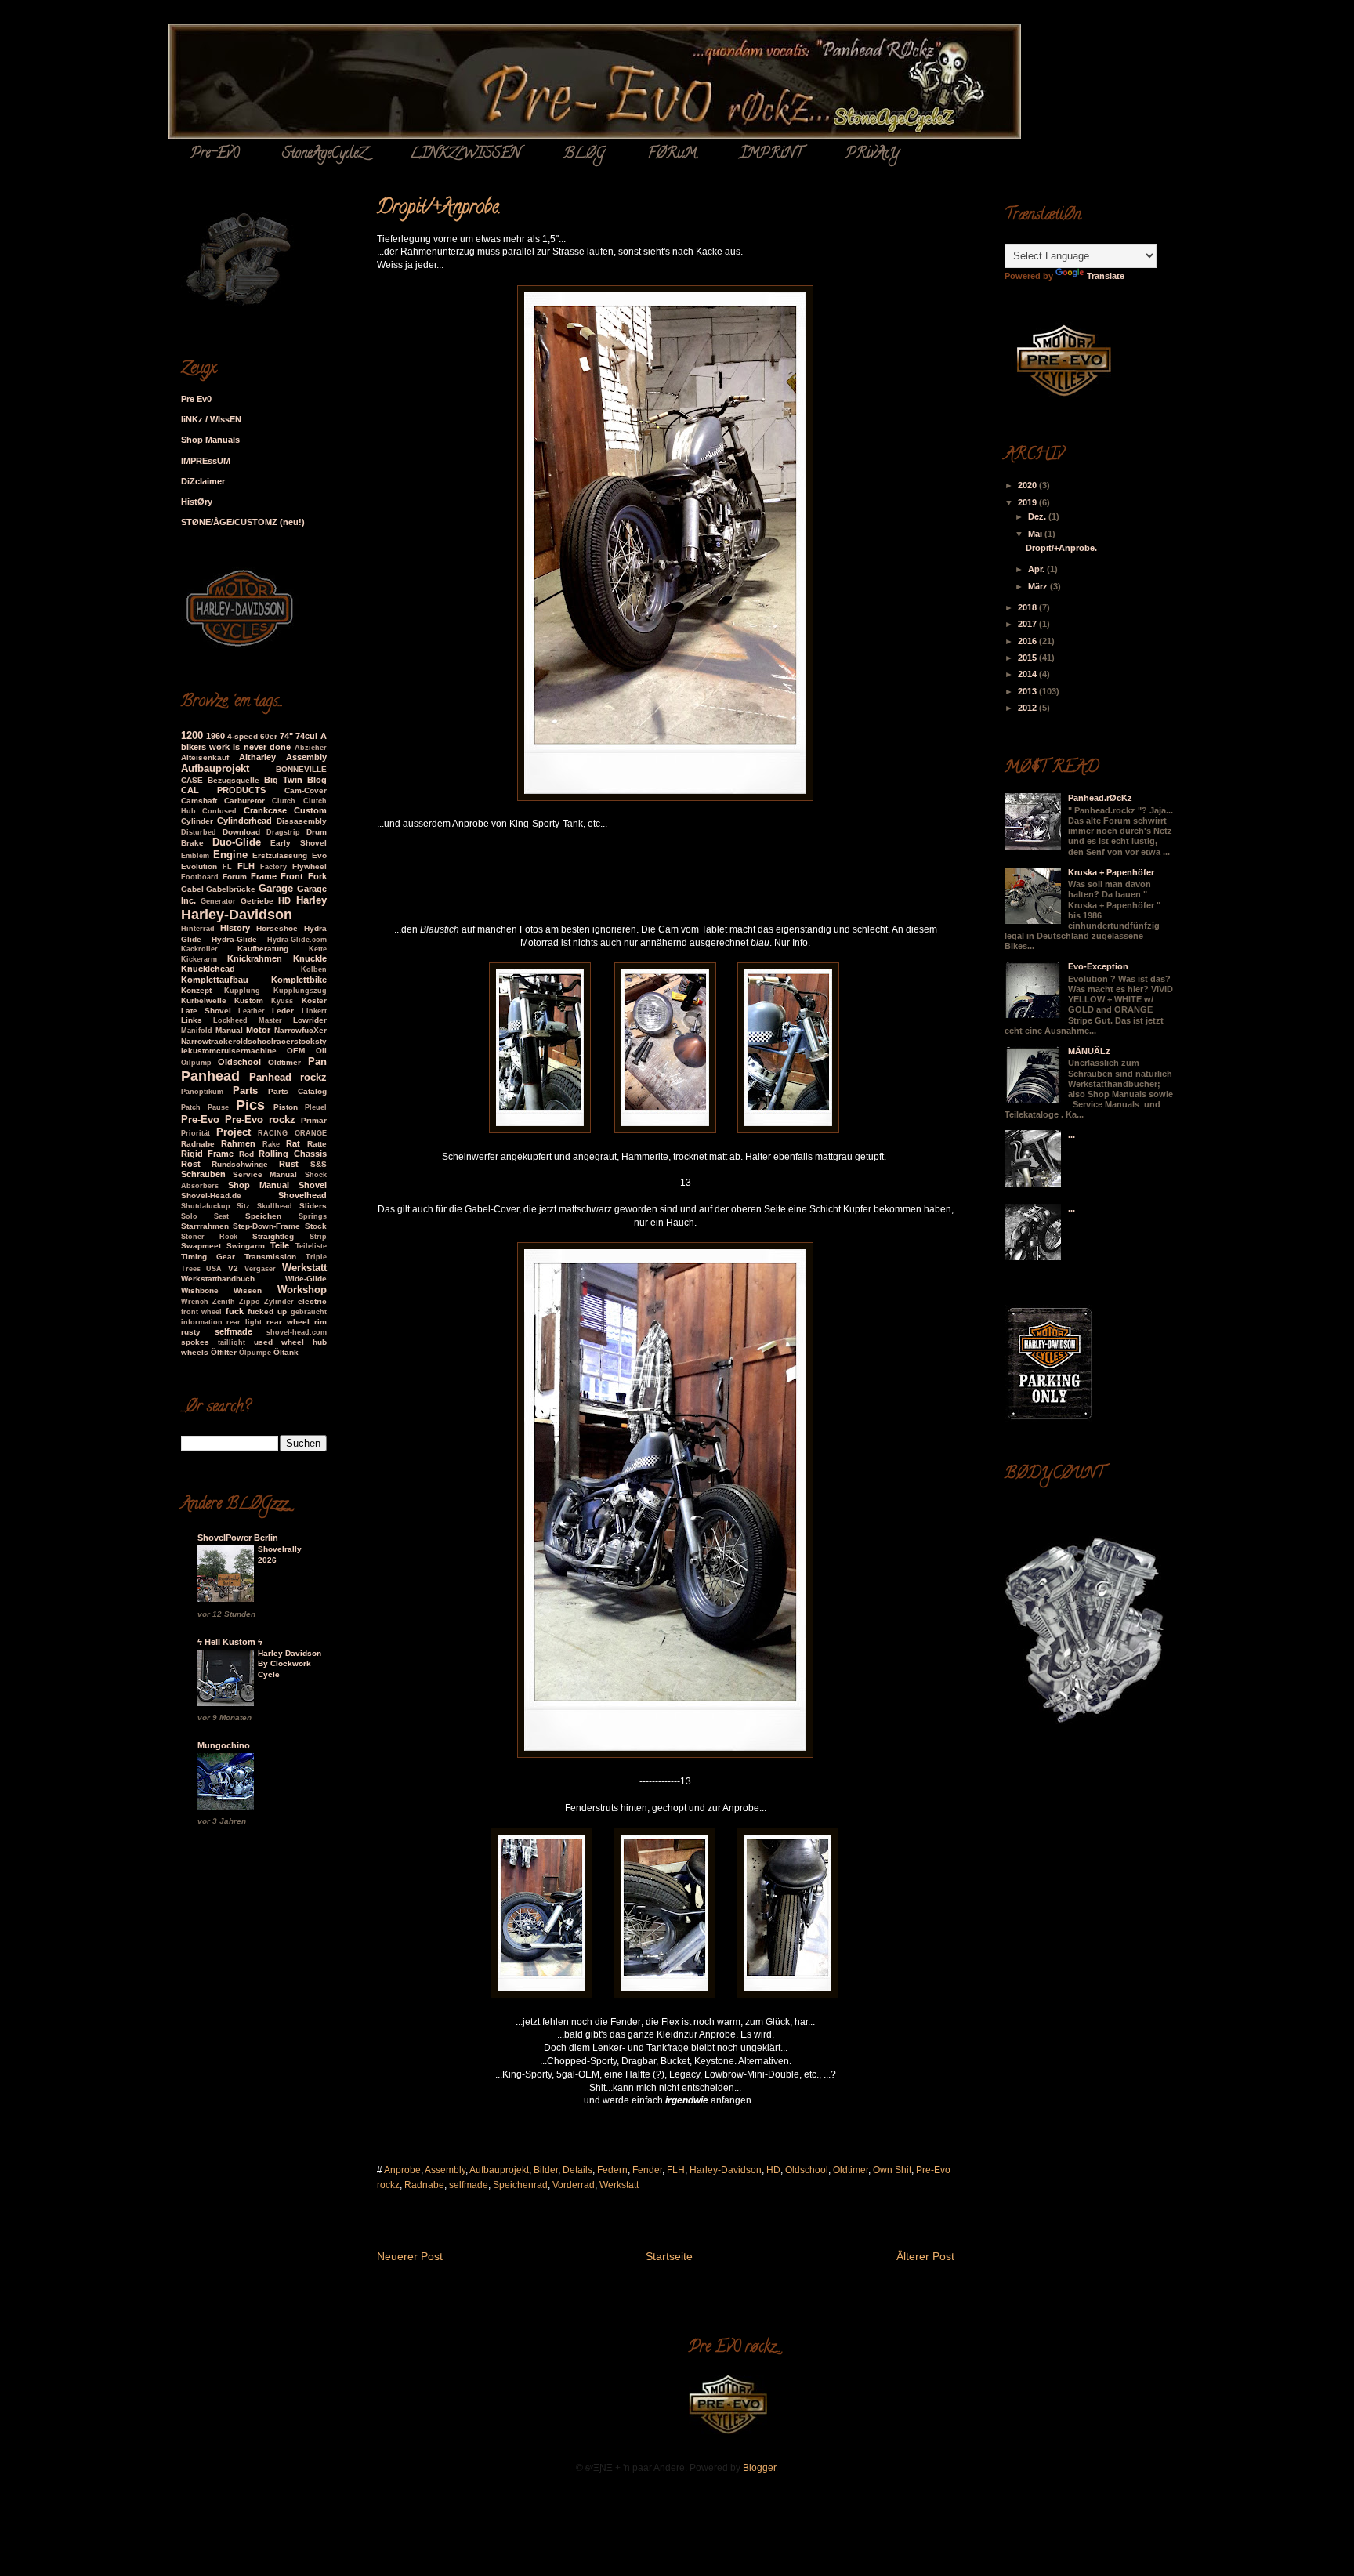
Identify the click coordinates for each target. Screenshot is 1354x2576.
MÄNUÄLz (1089, 1051)
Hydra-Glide (234, 939)
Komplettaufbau (215, 980)
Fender (647, 2170)
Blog (317, 780)
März (1039, 586)
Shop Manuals (210, 440)
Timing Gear (208, 1257)
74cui (306, 736)
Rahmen (238, 1143)
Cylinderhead (244, 821)
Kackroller (199, 949)
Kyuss (282, 1001)
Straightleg (273, 1236)
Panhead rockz (288, 1077)
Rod (246, 1154)
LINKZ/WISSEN (465, 154)
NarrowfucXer (300, 1030)
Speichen (263, 1216)
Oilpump (196, 1063)
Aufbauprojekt (499, 2170)
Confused (219, 811)
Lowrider (310, 1020)
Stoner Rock (209, 1237)
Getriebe (257, 901)
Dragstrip (283, 832)
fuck (235, 1311)
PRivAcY (872, 154)
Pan (317, 1062)
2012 (1028, 708)
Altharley (257, 757)
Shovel (313, 1185)
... (1072, 1135)
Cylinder (197, 821)
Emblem (195, 856)
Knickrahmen (255, 958)
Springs (313, 1216)
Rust (289, 1164)
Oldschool (807, 2170)
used (263, 1342)
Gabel (192, 889)
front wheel (202, 1312)
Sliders (313, 1206)
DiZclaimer (203, 481)
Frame (264, 876)
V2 (233, 1268)
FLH (676, 2170)
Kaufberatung (263, 949)
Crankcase (265, 810)
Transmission (270, 1257)
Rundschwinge (240, 1164)
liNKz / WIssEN (211, 419)
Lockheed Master (248, 1020)
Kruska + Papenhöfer (1111, 872)
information (202, 1322)
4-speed (243, 736)
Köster (314, 1000)
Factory (273, 867)
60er (269, 736)
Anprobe (402, 2170)
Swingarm (246, 1246)
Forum (235, 877)
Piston (286, 1107)
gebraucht (309, 1312)
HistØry (197, 502)
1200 (192, 735)
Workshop (302, 1290)
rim (320, 1322)
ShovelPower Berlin (238, 1538)
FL (227, 867)
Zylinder (279, 1302)
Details (577, 2170)
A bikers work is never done (254, 741)
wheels (195, 1352)
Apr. (1037, 569)
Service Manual (265, 1174)
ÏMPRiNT (771, 154)
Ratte (317, 1144)
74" (286, 736)
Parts (245, 1091)
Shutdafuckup (206, 1206)
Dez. (1038, 516)
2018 (1028, 607)
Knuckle (310, 958)
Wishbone (200, 1290)
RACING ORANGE (292, 1133)
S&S (319, 1164)
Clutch (284, 801)
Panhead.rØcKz (1100, 798)
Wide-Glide (306, 1279)
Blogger (759, 2468)
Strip (318, 1237)
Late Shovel (206, 1011)
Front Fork (303, 876)
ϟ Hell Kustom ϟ (230, 1642)
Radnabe (424, 2185)
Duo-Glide (237, 842)
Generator (218, 901)
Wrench (195, 1302)
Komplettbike (299, 980)
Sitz (243, 1206)
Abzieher (311, 748)
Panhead (210, 1076)
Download (241, 832)
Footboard (200, 877)
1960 (215, 736)
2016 (1028, 641)
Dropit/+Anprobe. (1061, 548)
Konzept (196, 990)
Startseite (669, 2256)
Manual (229, 1030)
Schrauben (203, 1174)
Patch (191, 1107)
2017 (1028, 624)
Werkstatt (619, 2185)
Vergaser (260, 1269)
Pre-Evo (200, 1120)
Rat (293, 1143)
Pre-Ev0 (215, 154)
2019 (1028, 502)
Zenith (224, 1302)
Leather (252, 1011)
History (235, 928)
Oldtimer (851, 2170)
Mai (1036, 534)
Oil (321, 1051)
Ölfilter (224, 1352)
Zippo (250, 1302)
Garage (276, 888)
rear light (244, 1322)
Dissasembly (302, 821)
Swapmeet (201, 1246)
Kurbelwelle (204, 1000)
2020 (1028, 485)
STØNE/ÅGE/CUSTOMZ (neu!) (243, 522)
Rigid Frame (208, 1154)
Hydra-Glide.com (297, 940)
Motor (258, 1030)
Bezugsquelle (234, 780)
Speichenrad (520, 2185)
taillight (232, 1342)
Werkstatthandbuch (218, 1279)
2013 (1028, 691)
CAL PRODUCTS (224, 790)
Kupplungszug (300, 991)
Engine (230, 855)
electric (312, 1301)
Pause (218, 1107)
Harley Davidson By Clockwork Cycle (290, 1664)
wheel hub (304, 1342)
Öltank (286, 1352)
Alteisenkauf (205, 757)
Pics (250, 1105)
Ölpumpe (255, 1353)
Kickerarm (199, 959)
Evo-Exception (1098, 966)
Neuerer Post (410, 2256)
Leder (283, 1011)
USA (214, 1269)
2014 (1028, 674)
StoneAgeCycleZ (324, 154)
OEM (296, 1051)
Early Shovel (298, 843)
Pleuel (316, 1107)
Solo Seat (205, 1216)
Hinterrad (198, 929)
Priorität (195, 1133)
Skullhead (275, 1206)
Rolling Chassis (293, 1154)
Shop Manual (259, 1185)
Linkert (314, 1011)
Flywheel (310, 866)
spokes (195, 1342)
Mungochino (224, 1745)
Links (192, 1020)
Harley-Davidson (726, 2170)
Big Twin (283, 780)
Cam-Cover (306, 790)
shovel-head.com (297, 1332)
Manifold (197, 1031)
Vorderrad (574, 2185)
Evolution (199, 866)
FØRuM (672, 154)
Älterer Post (925, 2256)
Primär (314, 1120)
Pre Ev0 (196, 399)
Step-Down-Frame (266, 1226)
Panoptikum (202, 1092)
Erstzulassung (280, 855)
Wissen (248, 1290)
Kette (318, 949)
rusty (191, 1332)
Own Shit (892, 2170)
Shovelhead (302, 1195)
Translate (1106, 276)
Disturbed (199, 832)
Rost (191, 1164)
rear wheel (288, 1322)
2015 (1028, 658)
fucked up (267, 1312)
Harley (311, 900)
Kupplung (242, 991)
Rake (271, 1144)
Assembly (445, 2170)
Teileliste (311, 1246)
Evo (319, 855)
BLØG (584, 154)
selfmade (469, 2185)
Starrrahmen (205, 1226)
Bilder (546, 2170)
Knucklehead (208, 969)
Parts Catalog (297, 1091)
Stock (316, 1226)
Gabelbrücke (231, 889)
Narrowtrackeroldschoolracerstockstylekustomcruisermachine (254, 1046)
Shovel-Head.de (211, 1196)
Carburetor (244, 801)
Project (234, 1132)
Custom (310, 810)
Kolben (314, 969)
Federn (612, 2170)
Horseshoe (277, 928)
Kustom (249, 1000)
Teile (280, 1245)
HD (773, 2170)
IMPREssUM (206, 461)
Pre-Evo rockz (260, 1120)
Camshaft (199, 801)
